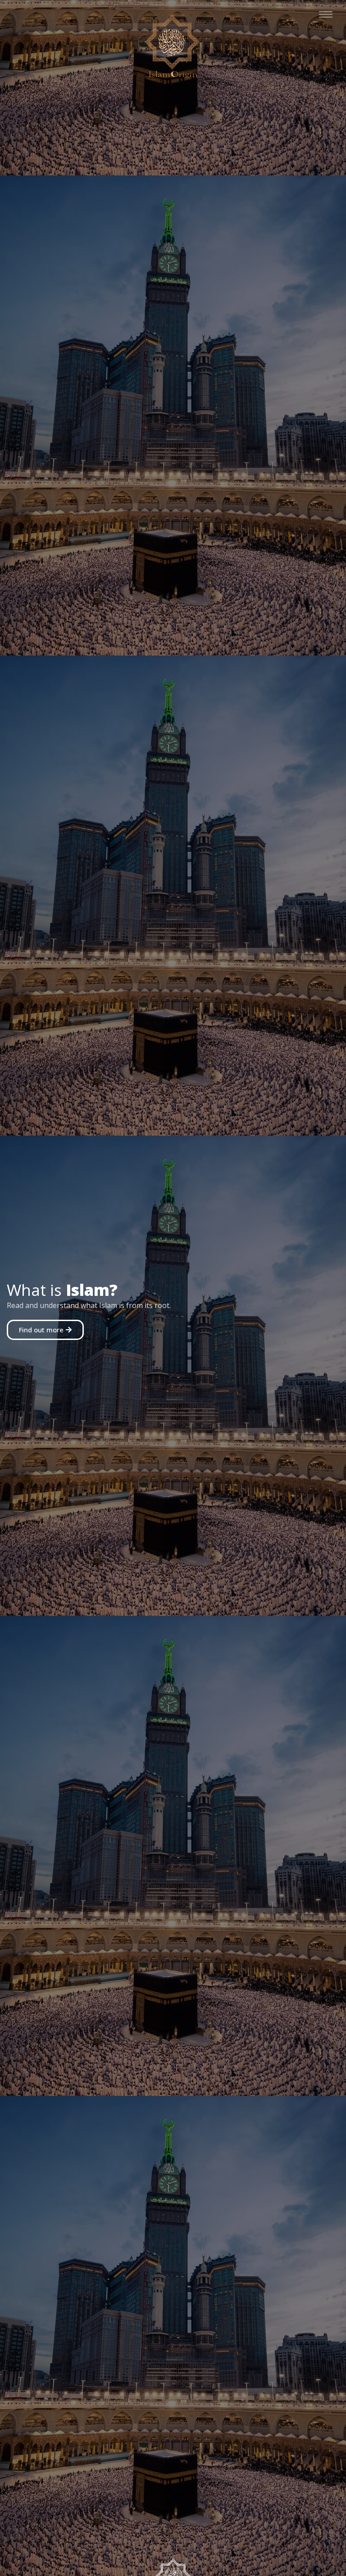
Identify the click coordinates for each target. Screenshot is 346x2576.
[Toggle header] (326, 14)
